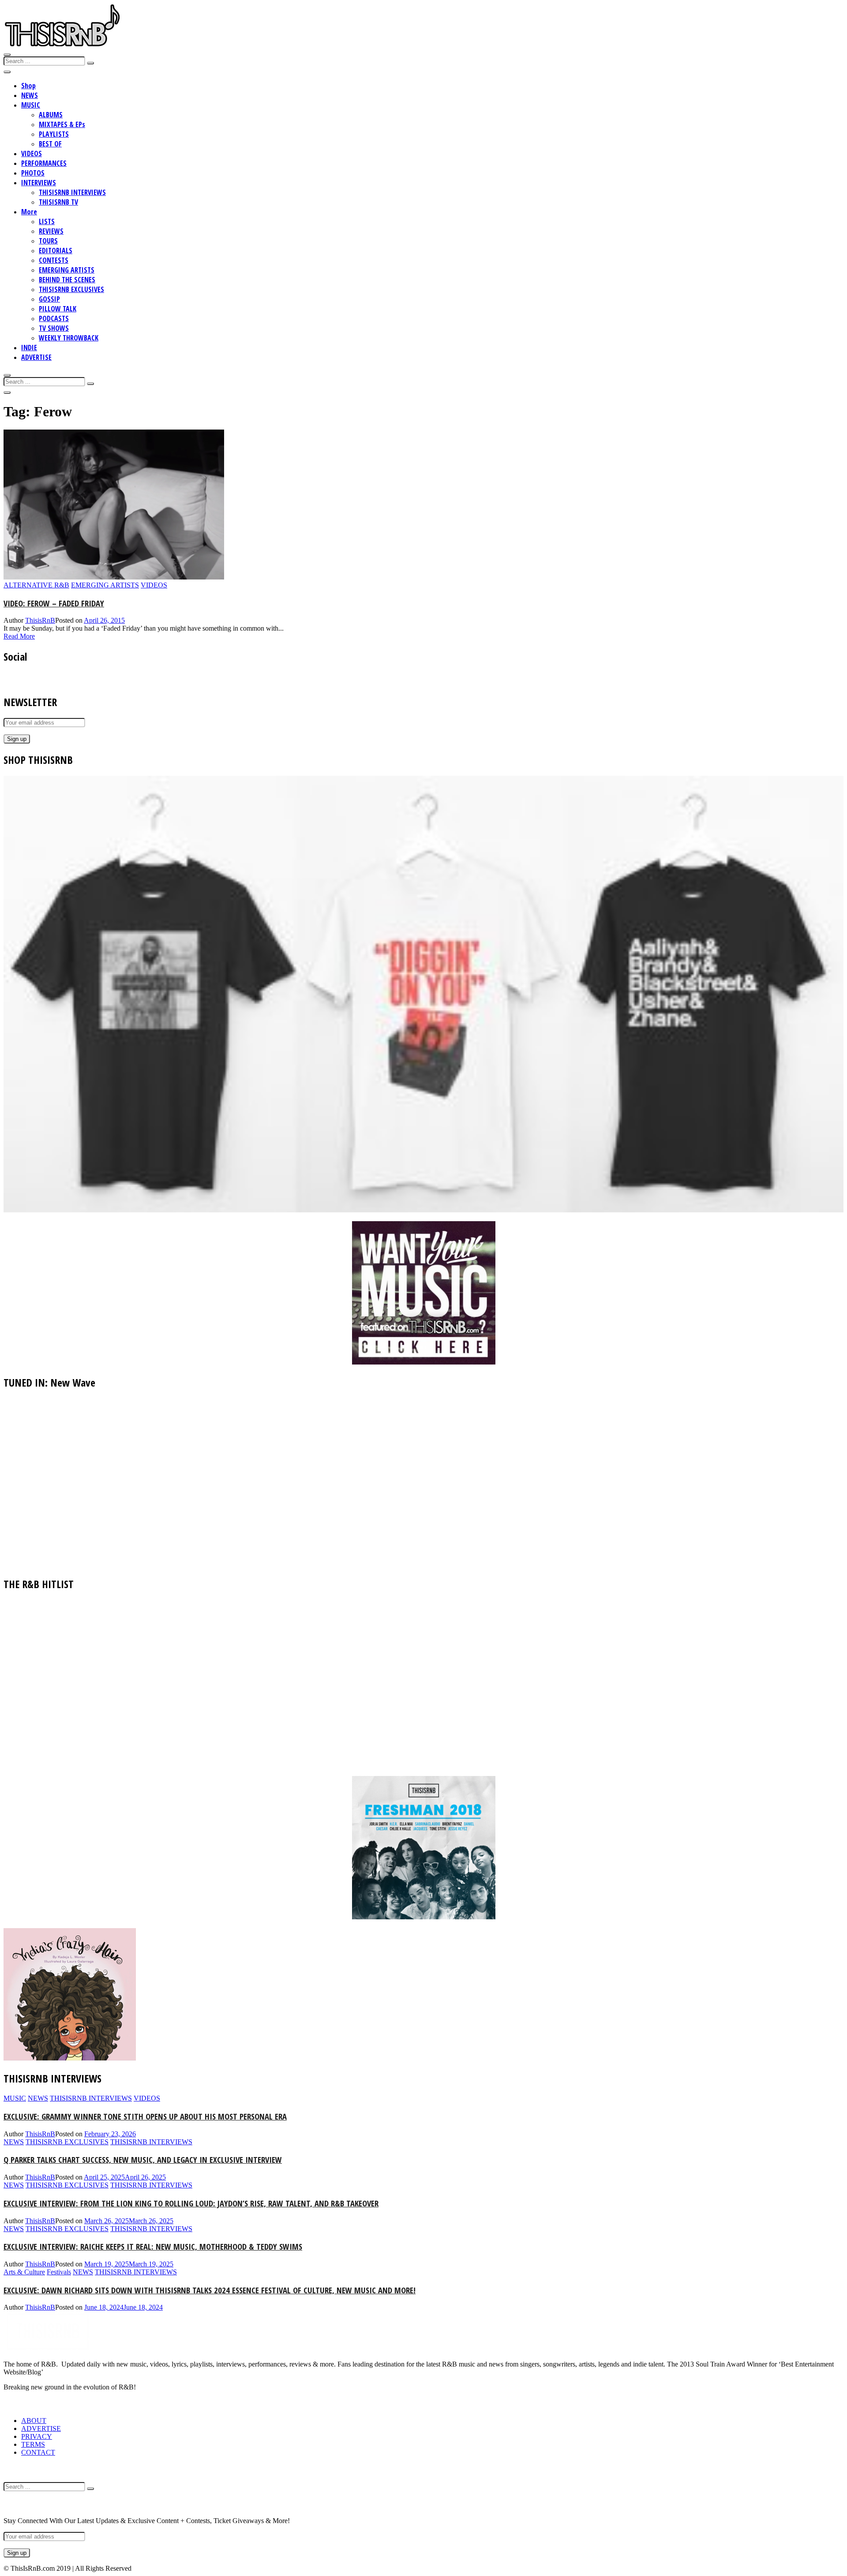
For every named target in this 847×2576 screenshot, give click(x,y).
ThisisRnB (40, 620)
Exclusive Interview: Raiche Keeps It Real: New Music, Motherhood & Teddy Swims (153, 2246)
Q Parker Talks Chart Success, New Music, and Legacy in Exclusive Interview (143, 2159)
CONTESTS (54, 260)
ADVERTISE (36, 357)
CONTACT (38, 2452)
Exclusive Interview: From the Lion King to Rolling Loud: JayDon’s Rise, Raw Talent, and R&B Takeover (191, 2203)
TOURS (48, 241)
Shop (28, 86)
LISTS (47, 221)
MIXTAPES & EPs (62, 124)
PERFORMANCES (44, 163)
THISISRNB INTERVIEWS (72, 192)
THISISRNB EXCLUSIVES (71, 289)
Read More (19, 636)
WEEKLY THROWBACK (69, 338)
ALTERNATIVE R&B (36, 585)
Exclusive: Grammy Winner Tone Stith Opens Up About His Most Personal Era (145, 2116)
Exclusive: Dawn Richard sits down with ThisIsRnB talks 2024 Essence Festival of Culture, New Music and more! (210, 2290)
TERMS (33, 2444)
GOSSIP (49, 299)
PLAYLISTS (54, 134)
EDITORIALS (56, 250)
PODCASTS (54, 318)
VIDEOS (32, 153)
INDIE (29, 348)
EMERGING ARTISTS (67, 270)
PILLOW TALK (58, 309)
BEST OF (50, 144)
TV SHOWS (54, 328)
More (29, 212)
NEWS (30, 95)
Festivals (59, 2272)
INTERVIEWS (39, 183)
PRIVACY (37, 2436)
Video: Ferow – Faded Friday (54, 603)
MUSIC (31, 105)
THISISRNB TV (58, 202)
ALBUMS (51, 115)
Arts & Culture (24, 2272)
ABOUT (34, 2421)
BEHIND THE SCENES (67, 280)
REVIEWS (51, 231)
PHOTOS (33, 173)
